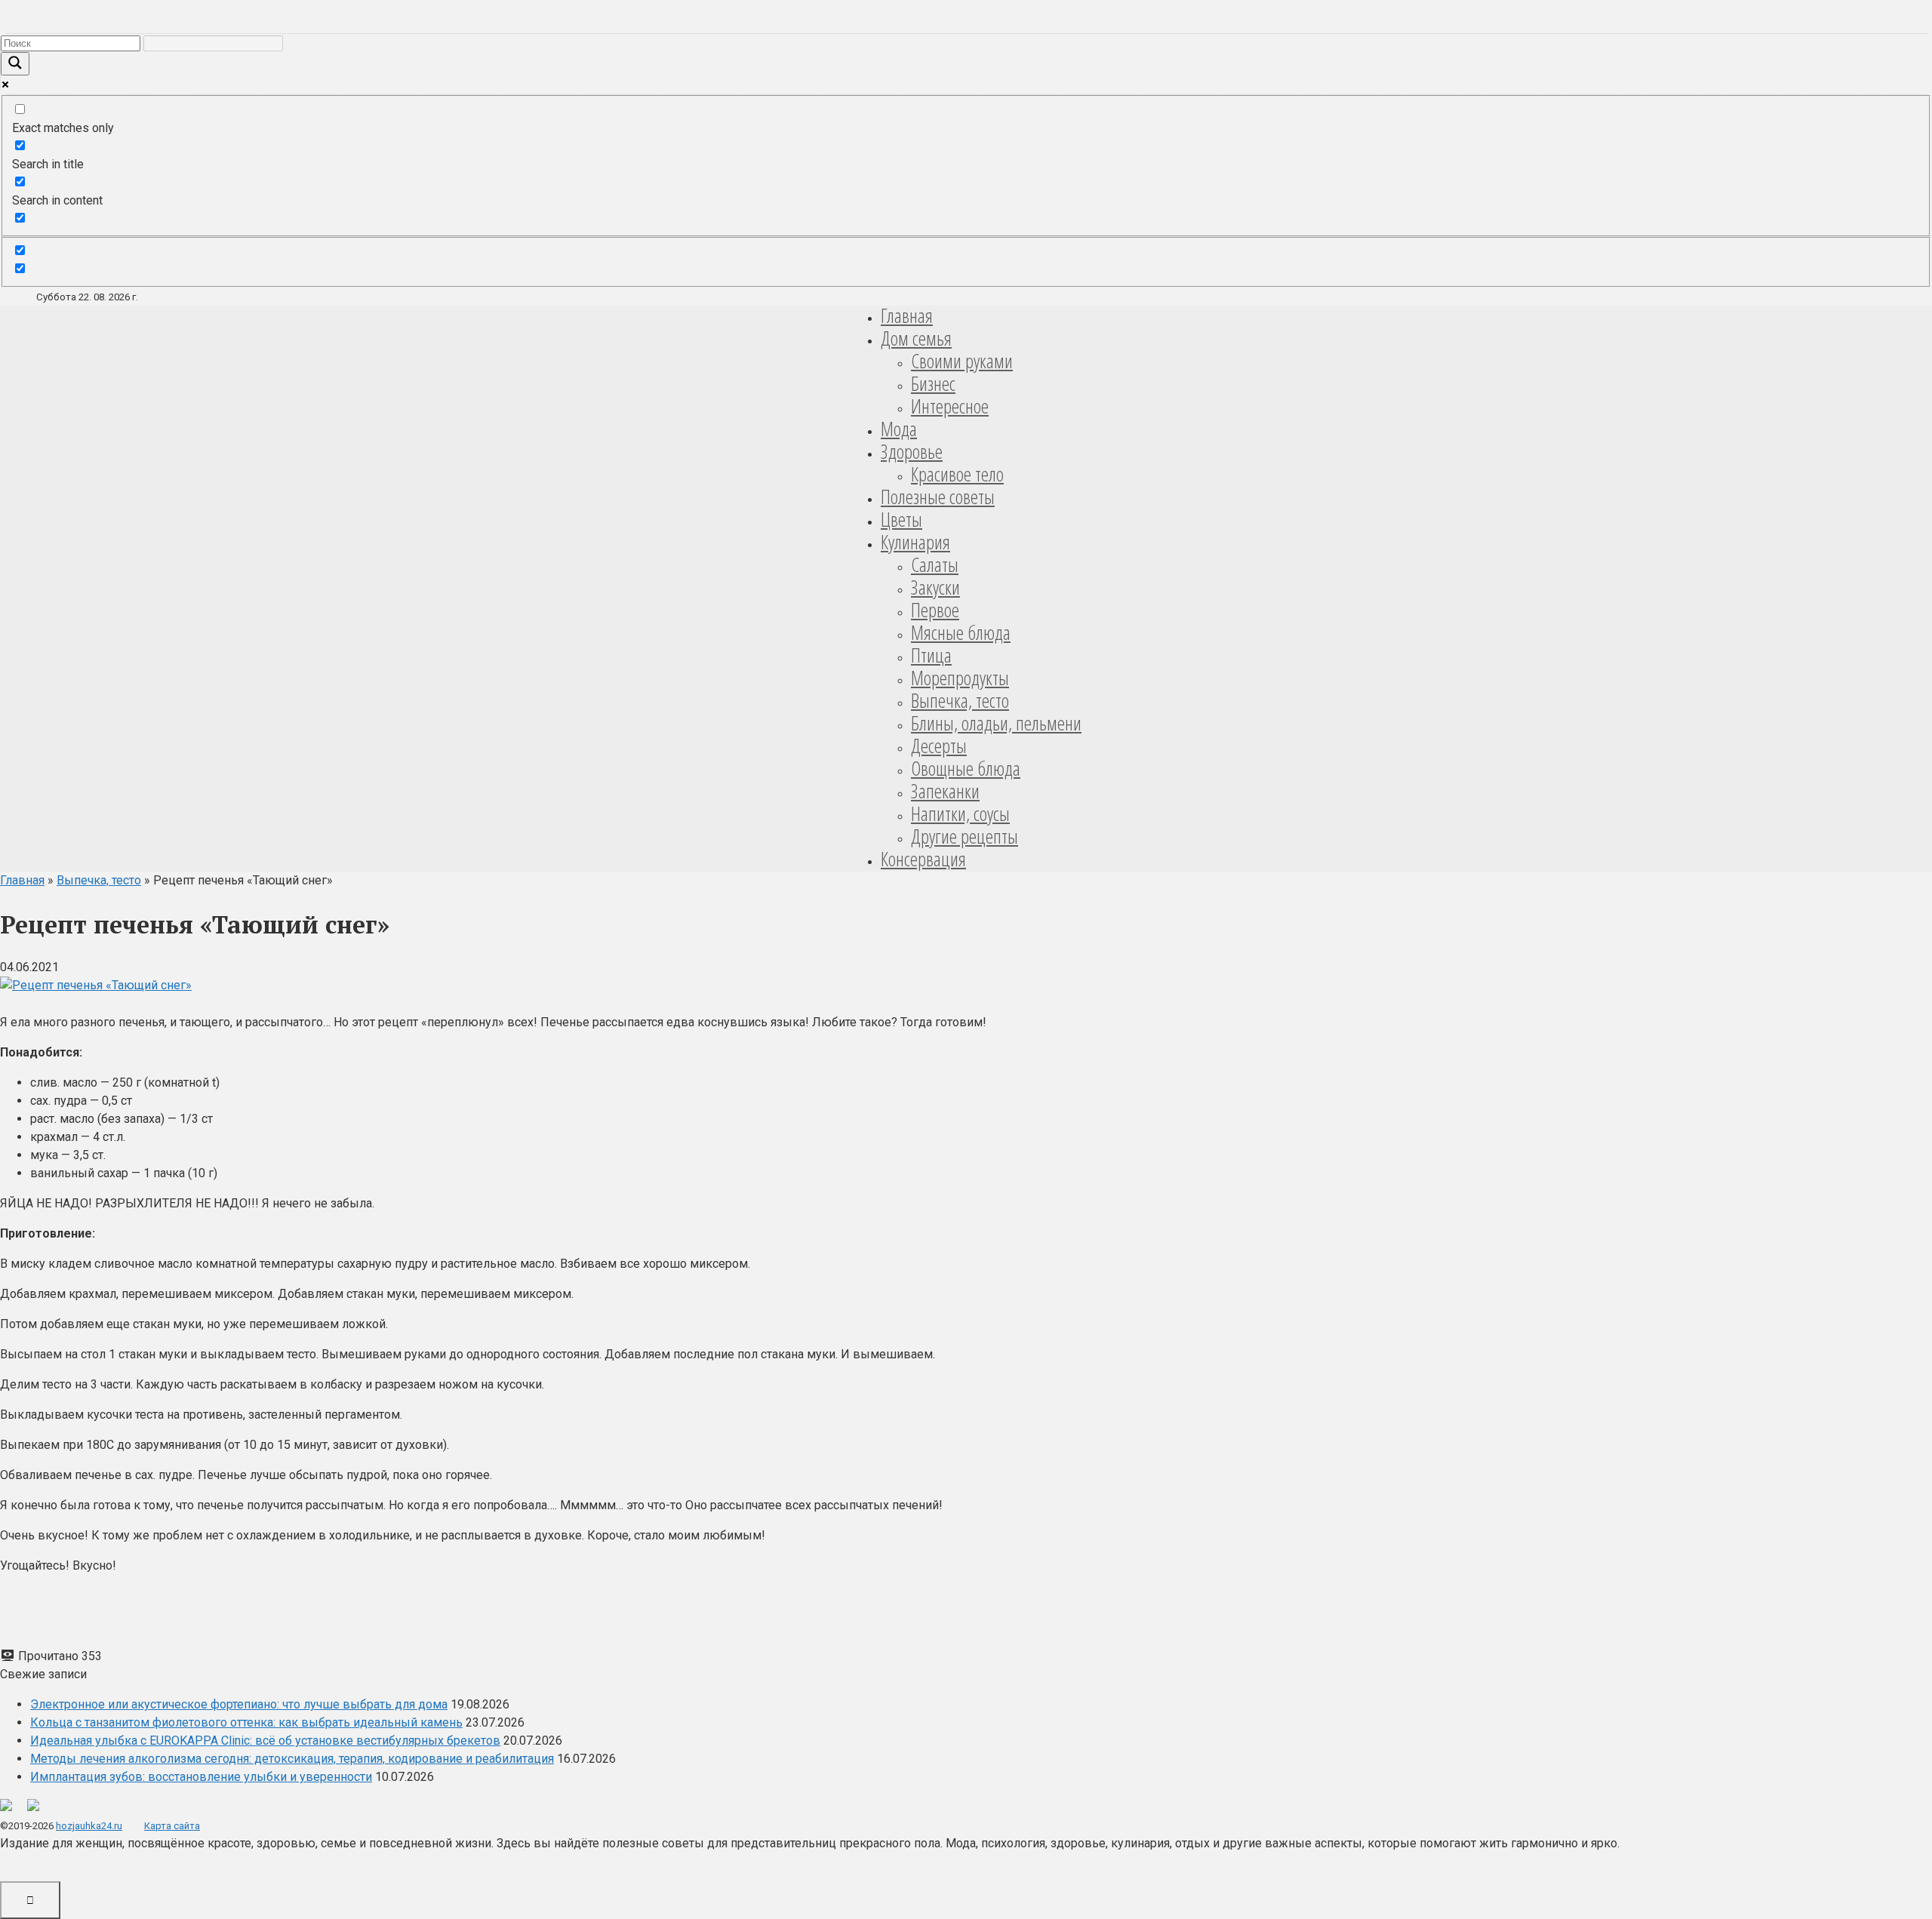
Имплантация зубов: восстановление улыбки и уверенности (201, 1777)
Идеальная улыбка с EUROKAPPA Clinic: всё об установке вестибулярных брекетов (265, 1741)
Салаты (935, 564)
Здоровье (912, 451)
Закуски (935, 587)
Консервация (923, 859)
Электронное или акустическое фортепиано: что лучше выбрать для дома (239, 1704)
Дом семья (916, 338)
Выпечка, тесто (960, 700)
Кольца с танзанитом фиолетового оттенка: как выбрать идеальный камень (246, 1722)
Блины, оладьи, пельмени (996, 723)
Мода (899, 429)
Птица (931, 655)
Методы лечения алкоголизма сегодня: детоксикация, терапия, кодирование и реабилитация (292, 1759)
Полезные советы (938, 497)
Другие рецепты (964, 836)
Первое (935, 610)
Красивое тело (957, 474)
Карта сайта (172, 1826)
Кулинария (915, 542)
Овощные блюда (966, 768)
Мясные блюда (961, 632)
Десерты (939, 746)
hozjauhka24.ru (89, 1826)
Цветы (901, 519)
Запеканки (945, 791)
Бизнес (933, 383)
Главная (907, 315)
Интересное (950, 406)
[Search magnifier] (15, 64)
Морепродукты (960, 678)
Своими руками (962, 361)
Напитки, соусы (960, 813)
